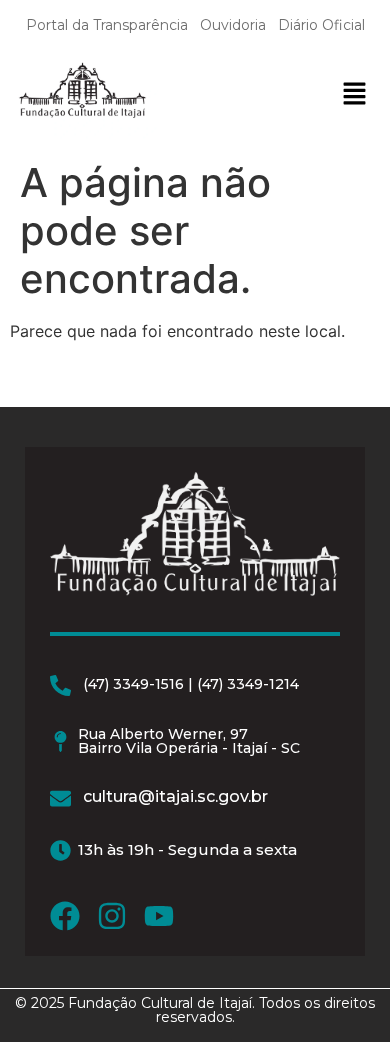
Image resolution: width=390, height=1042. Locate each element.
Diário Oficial (321, 25)
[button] (354, 95)
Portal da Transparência (107, 25)
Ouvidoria (233, 25)
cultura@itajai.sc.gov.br (175, 796)
